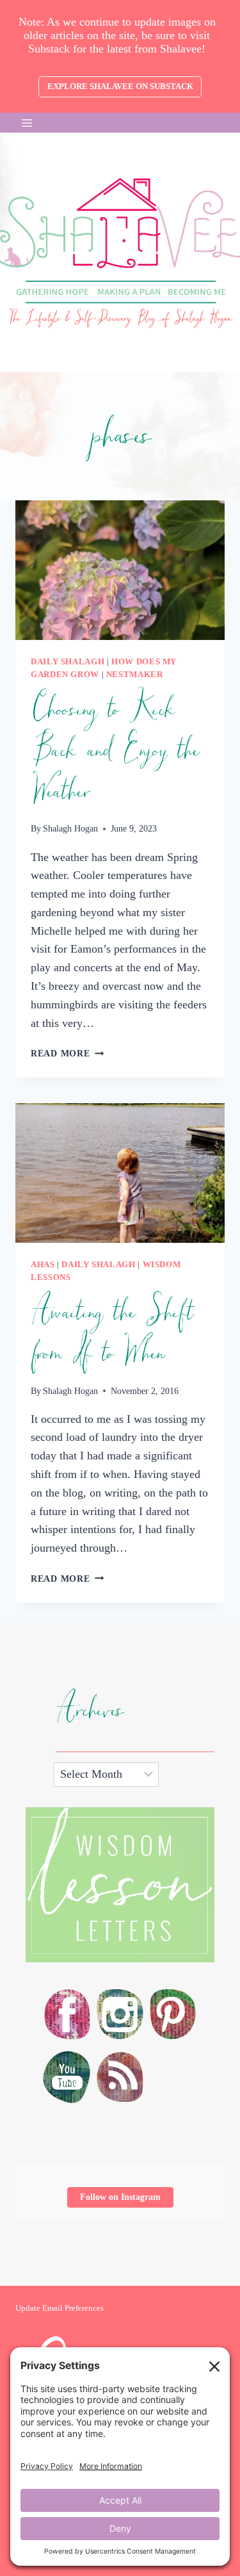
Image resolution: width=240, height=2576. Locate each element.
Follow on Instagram (120, 2197)
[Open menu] (27, 123)
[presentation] (120, 570)
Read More (67, 1053)
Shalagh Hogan (70, 828)
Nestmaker (135, 675)
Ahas (43, 1265)
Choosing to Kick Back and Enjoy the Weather (115, 751)
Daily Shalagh (68, 662)
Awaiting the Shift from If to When (112, 1333)
